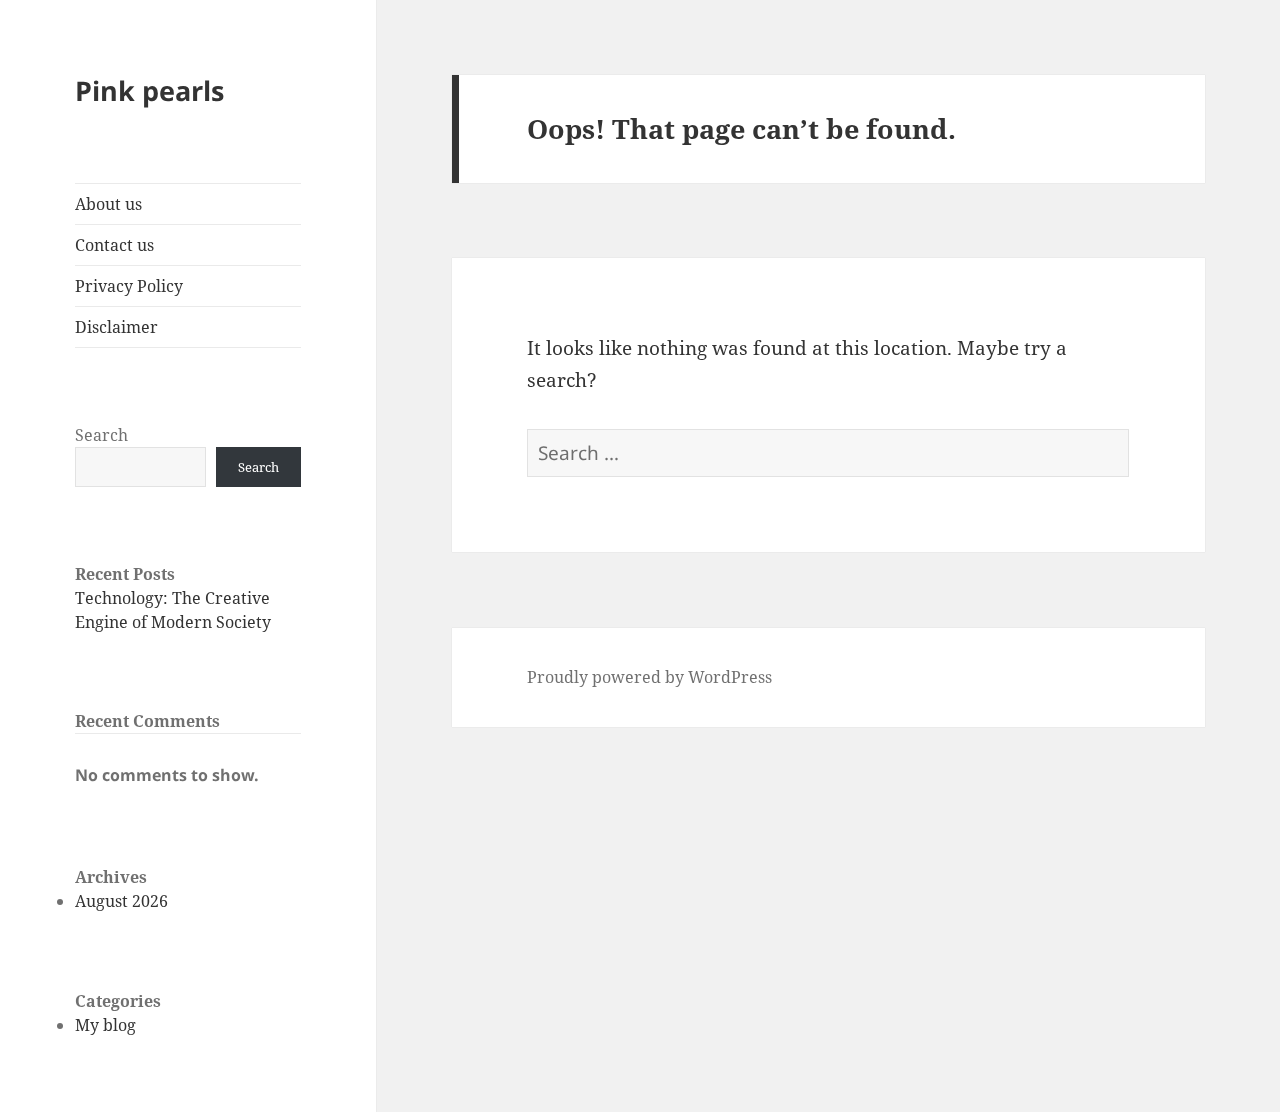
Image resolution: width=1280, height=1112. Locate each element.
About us (108, 204)
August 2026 (121, 901)
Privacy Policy (129, 286)
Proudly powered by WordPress (649, 677)
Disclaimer (116, 327)
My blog (105, 1025)
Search (101, 435)
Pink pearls (149, 90)
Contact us (114, 245)
